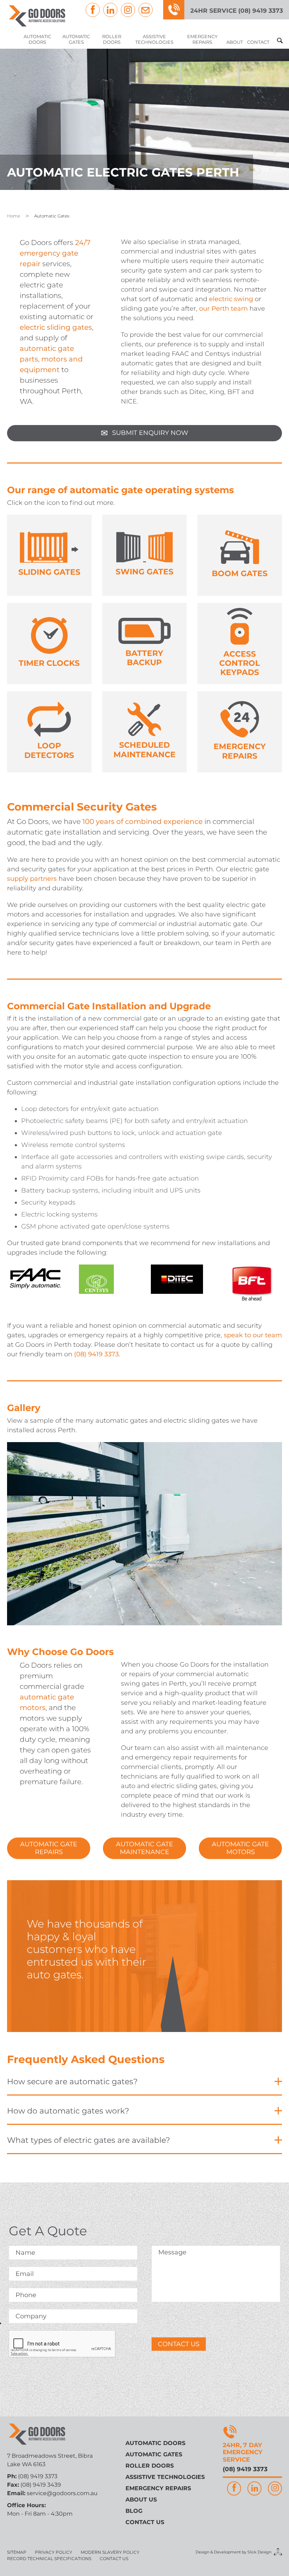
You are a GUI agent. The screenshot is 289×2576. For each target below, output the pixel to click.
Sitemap (17, 2552)
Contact (258, 42)
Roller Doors (112, 39)
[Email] (146, 10)
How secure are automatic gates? (72, 2082)
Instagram (128, 10)
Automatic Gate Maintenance (144, 1848)
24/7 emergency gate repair (55, 253)
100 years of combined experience (143, 821)
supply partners (32, 879)
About (235, 42)
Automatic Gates (76, 39)
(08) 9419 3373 (96, 1354)
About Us (141, 2500)
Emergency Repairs (202, 39)
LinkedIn (110, 10)
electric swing (231, 299)
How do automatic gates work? (68, 2111)
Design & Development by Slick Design (233, 2552)
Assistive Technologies (154, 39)
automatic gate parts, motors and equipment (51, 359)
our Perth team (223, 309)
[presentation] (62, 2344)
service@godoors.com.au (62, 2493)
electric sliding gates (56, 327)
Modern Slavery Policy (110, 2552)
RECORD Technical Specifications (49, 2559)
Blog (134, 2511)
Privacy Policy (54, 2552)
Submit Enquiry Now (144, 433)
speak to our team (253, 1335)
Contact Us (179, 2344)
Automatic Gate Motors (240, 1848)
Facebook (93, 10)
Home (14, 216)
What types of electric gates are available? (88, 2140)
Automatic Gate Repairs (49, 1848)
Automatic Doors (37, 39)
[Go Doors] (37, 16)
